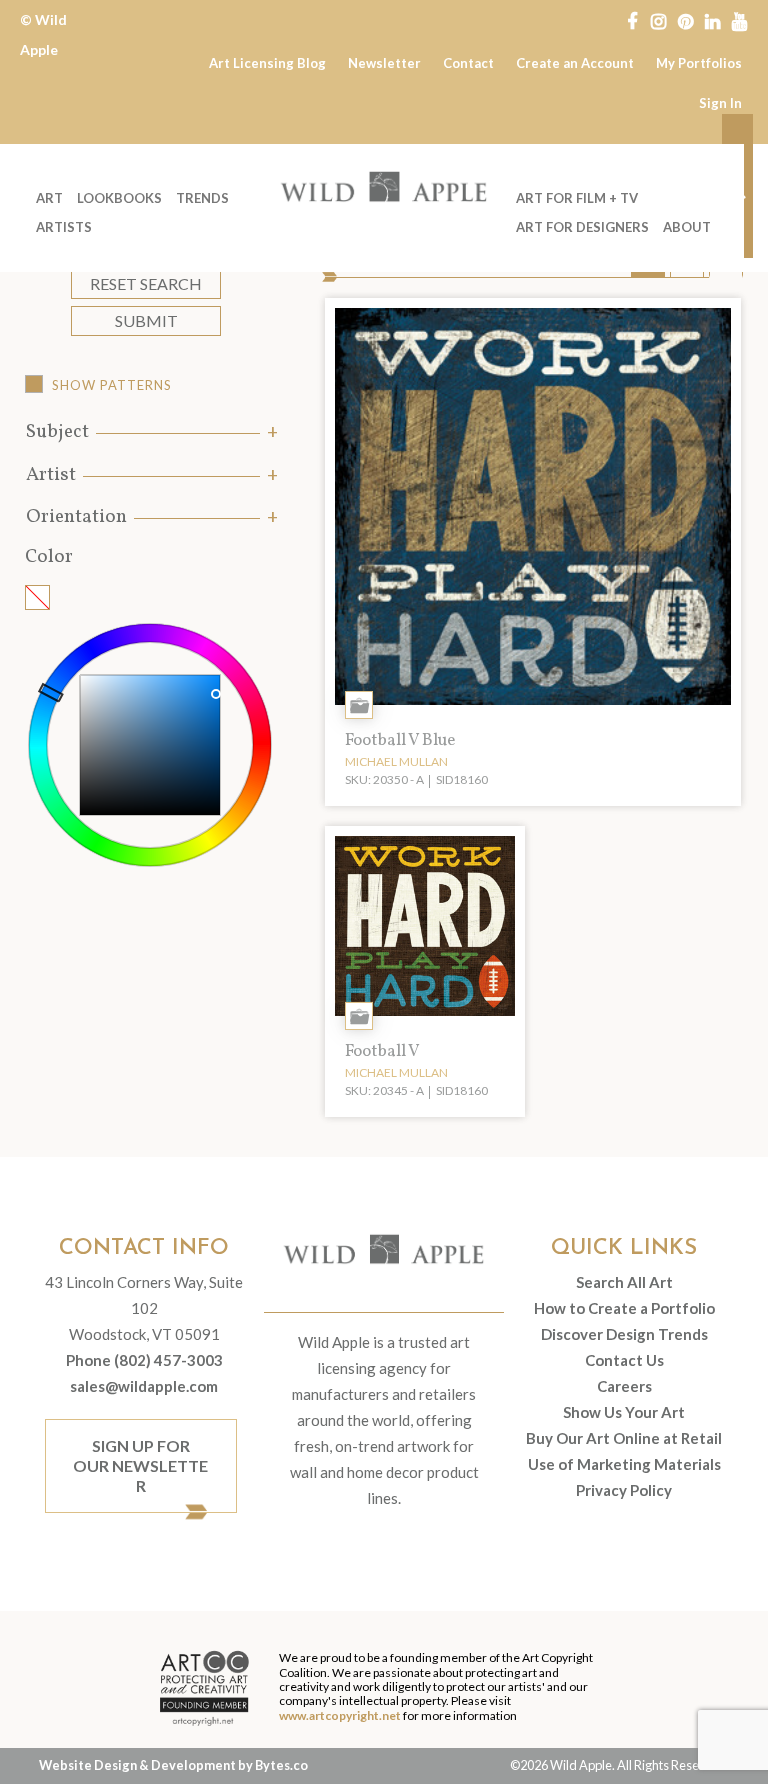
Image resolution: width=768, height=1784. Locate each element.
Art (49, 198)
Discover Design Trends (624, 1334)
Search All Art (624, 1282)
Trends (202, 198)
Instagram (658, 20)
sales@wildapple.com (144, 1386)
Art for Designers (582, 227)
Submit (146, 320)
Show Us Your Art (624, 1412)
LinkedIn (712, 20)
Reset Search (146, 283)
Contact (468, 63)
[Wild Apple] (384, 186)
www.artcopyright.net (340, 1715)
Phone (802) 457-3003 (144, 1360)
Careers (624, 1386)
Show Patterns (112, 385)
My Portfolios (699, 63)
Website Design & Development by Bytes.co (173, 1765)
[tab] (150, 432)
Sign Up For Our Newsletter (140, 1465)
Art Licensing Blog (267, 63)
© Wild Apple (43, 34)
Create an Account (575, 63)
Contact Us (624, 1360)
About (687, 227)
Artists (64, 227)
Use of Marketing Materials (624, 1464)
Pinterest (685, 20)
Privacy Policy (624, 1490)
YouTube (739, 20)
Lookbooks (119, 198)
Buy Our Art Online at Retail (624, 1438)
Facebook (631, 20)
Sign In (720, 103)
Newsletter (384, 63)
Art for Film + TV (577, 198)
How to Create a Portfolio (624, 1308)
